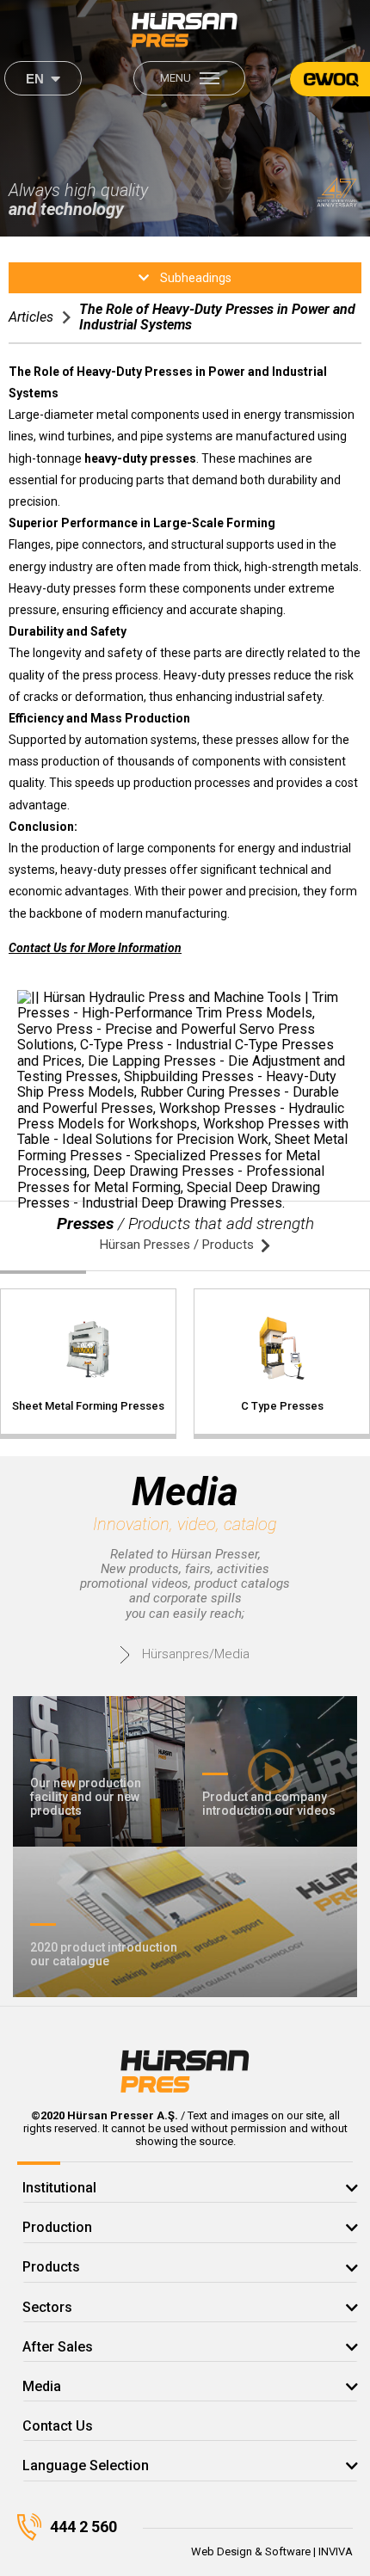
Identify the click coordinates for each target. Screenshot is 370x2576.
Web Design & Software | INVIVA (272, 2551)
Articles (31, 317)
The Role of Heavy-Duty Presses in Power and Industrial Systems (217, 317)
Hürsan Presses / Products (177, 1245)
